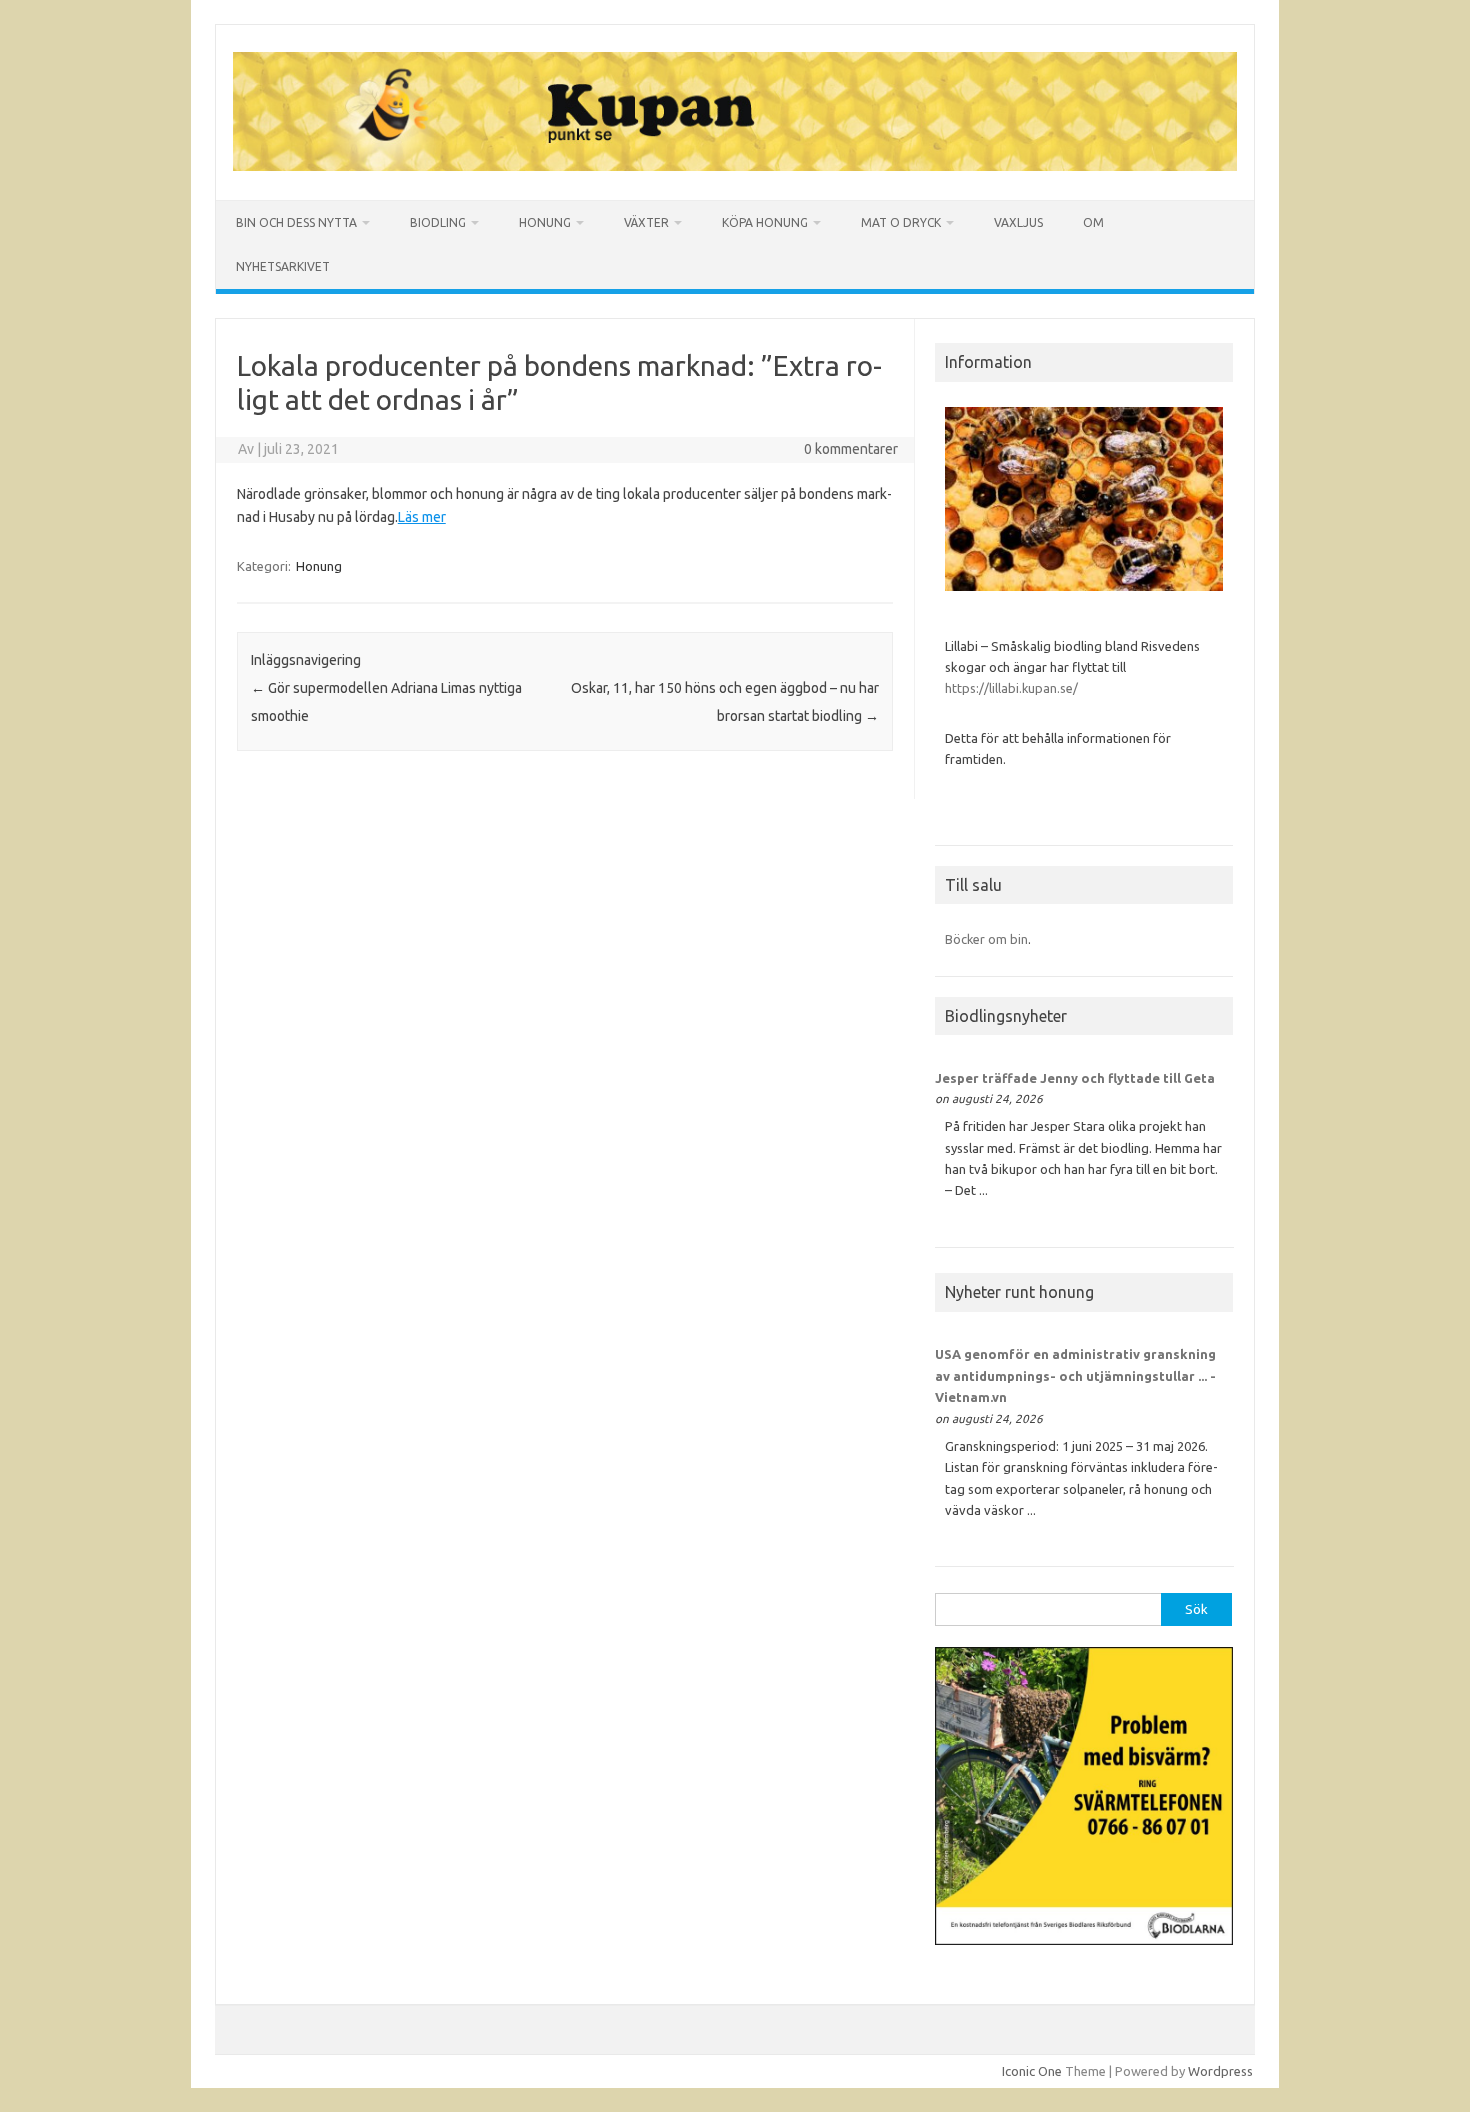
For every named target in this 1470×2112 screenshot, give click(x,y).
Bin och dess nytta (296, 222)
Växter (646, 222)
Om (1093, 222)
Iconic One (1032, 2071)
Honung (545, 222)
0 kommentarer (851, 449)
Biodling (438, 222)
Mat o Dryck (901, 222)
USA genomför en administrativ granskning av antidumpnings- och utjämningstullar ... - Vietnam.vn (1075, 1375)
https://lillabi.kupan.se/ (1013, 688)
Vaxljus (1018, 222)
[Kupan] (735, 166)
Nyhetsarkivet (283, 266)
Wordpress (1220, 2071)
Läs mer (422, 517)
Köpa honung (765, 222)
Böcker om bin (986, 939)
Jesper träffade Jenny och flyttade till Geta (1075, 1078)
